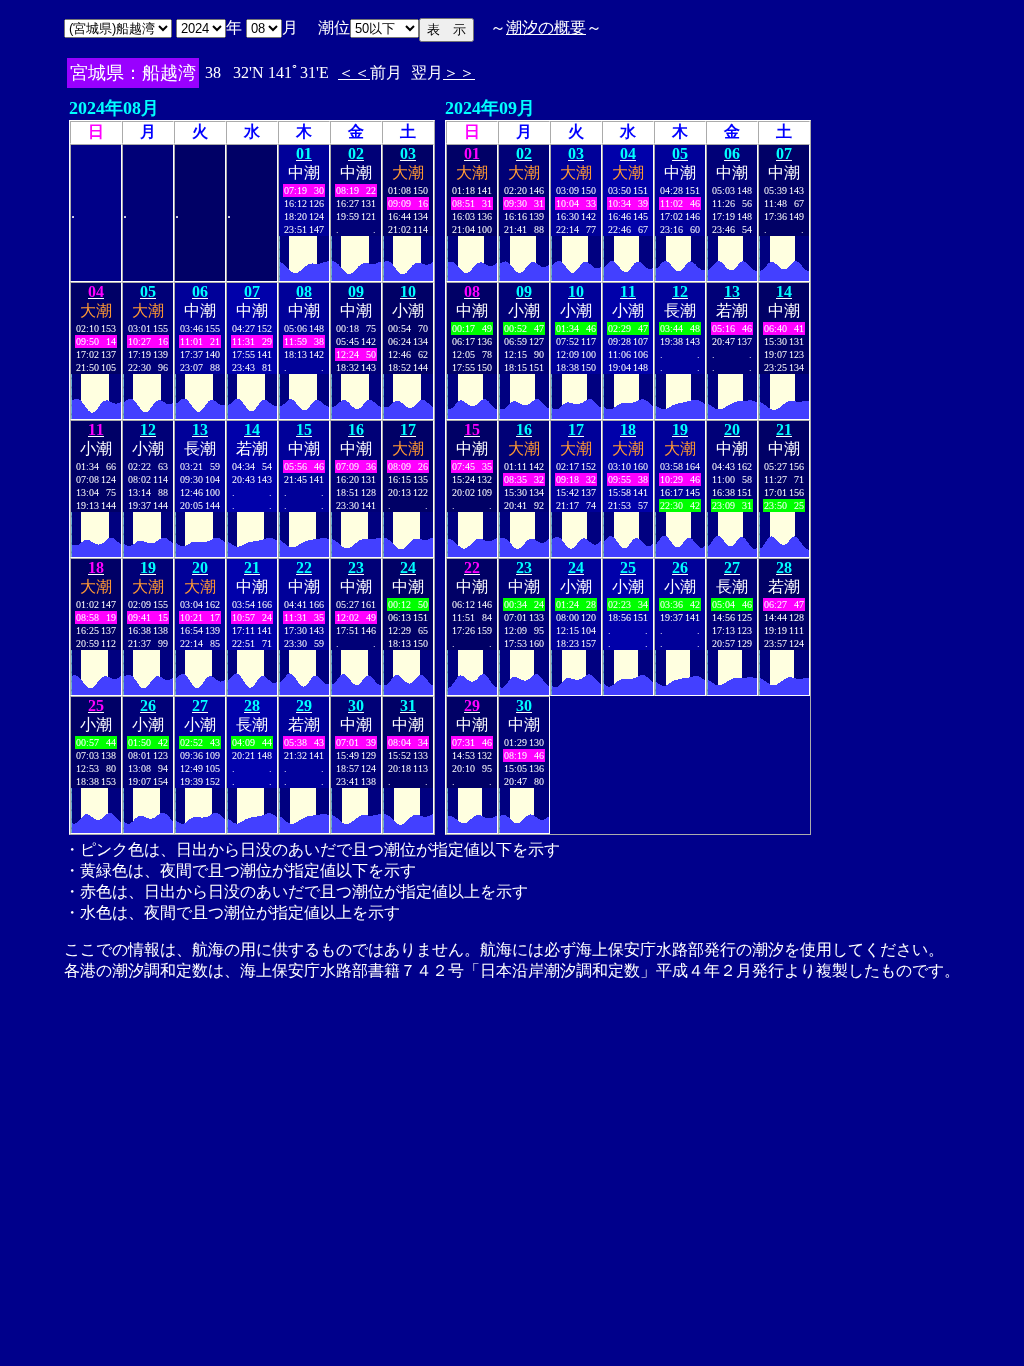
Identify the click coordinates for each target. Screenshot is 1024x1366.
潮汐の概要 (546, 27)
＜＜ (354, 72)
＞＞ (459, 72)
